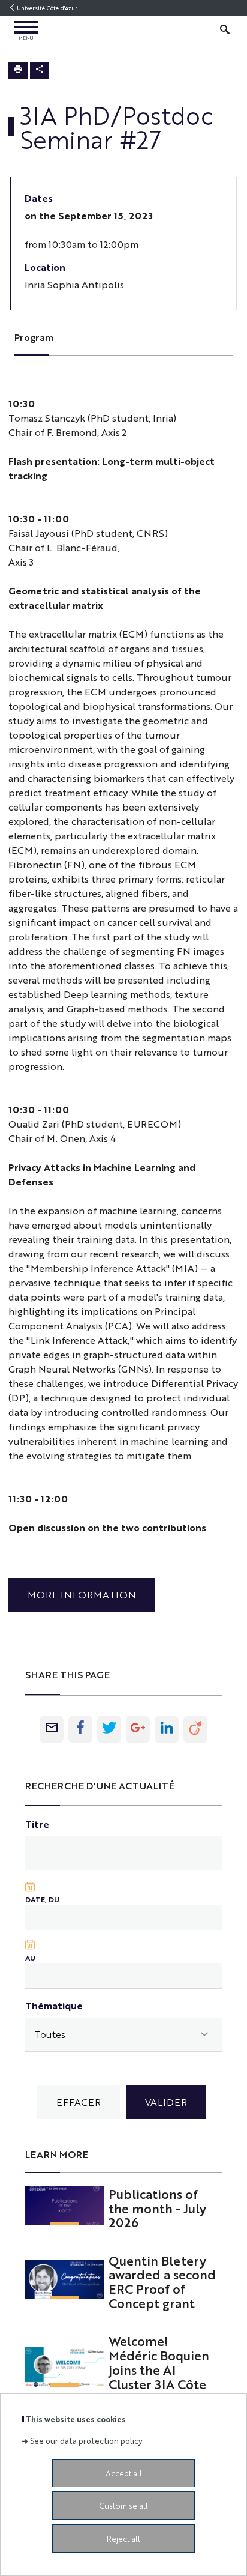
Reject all (123, 2538)
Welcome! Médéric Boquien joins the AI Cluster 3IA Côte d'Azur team (159, 2369)
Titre (37, 1824)
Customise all (123, 2505)
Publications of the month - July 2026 (157, 2208)
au (30, 1958)
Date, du (42, 1899)
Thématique (54, 2005)
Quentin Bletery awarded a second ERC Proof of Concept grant (162, 2281)
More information (82, 1595)
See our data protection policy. (87, 2441)
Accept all (124, 2473)
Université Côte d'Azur (47, 8)
